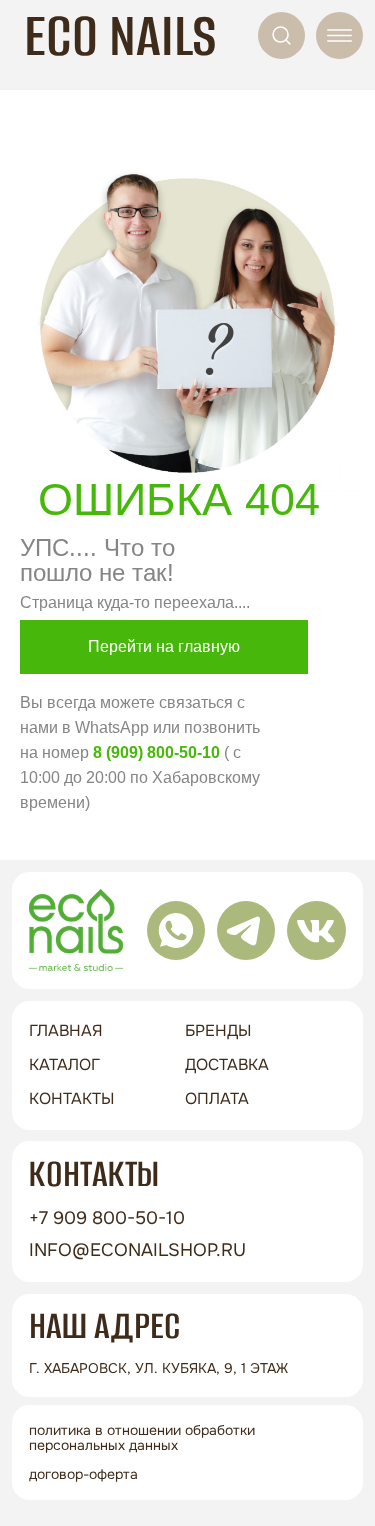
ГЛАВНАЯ (66, 1030)
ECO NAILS (120, 35)
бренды (218, 1030)
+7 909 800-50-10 (107, 1218)
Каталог (64, 1064)
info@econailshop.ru (137, 1250)
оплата (217, 1098)
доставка (227, 1064)
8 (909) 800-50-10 (156, 752)
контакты (71, 1098)
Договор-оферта (83, 1474)
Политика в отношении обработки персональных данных (142, 1437)
